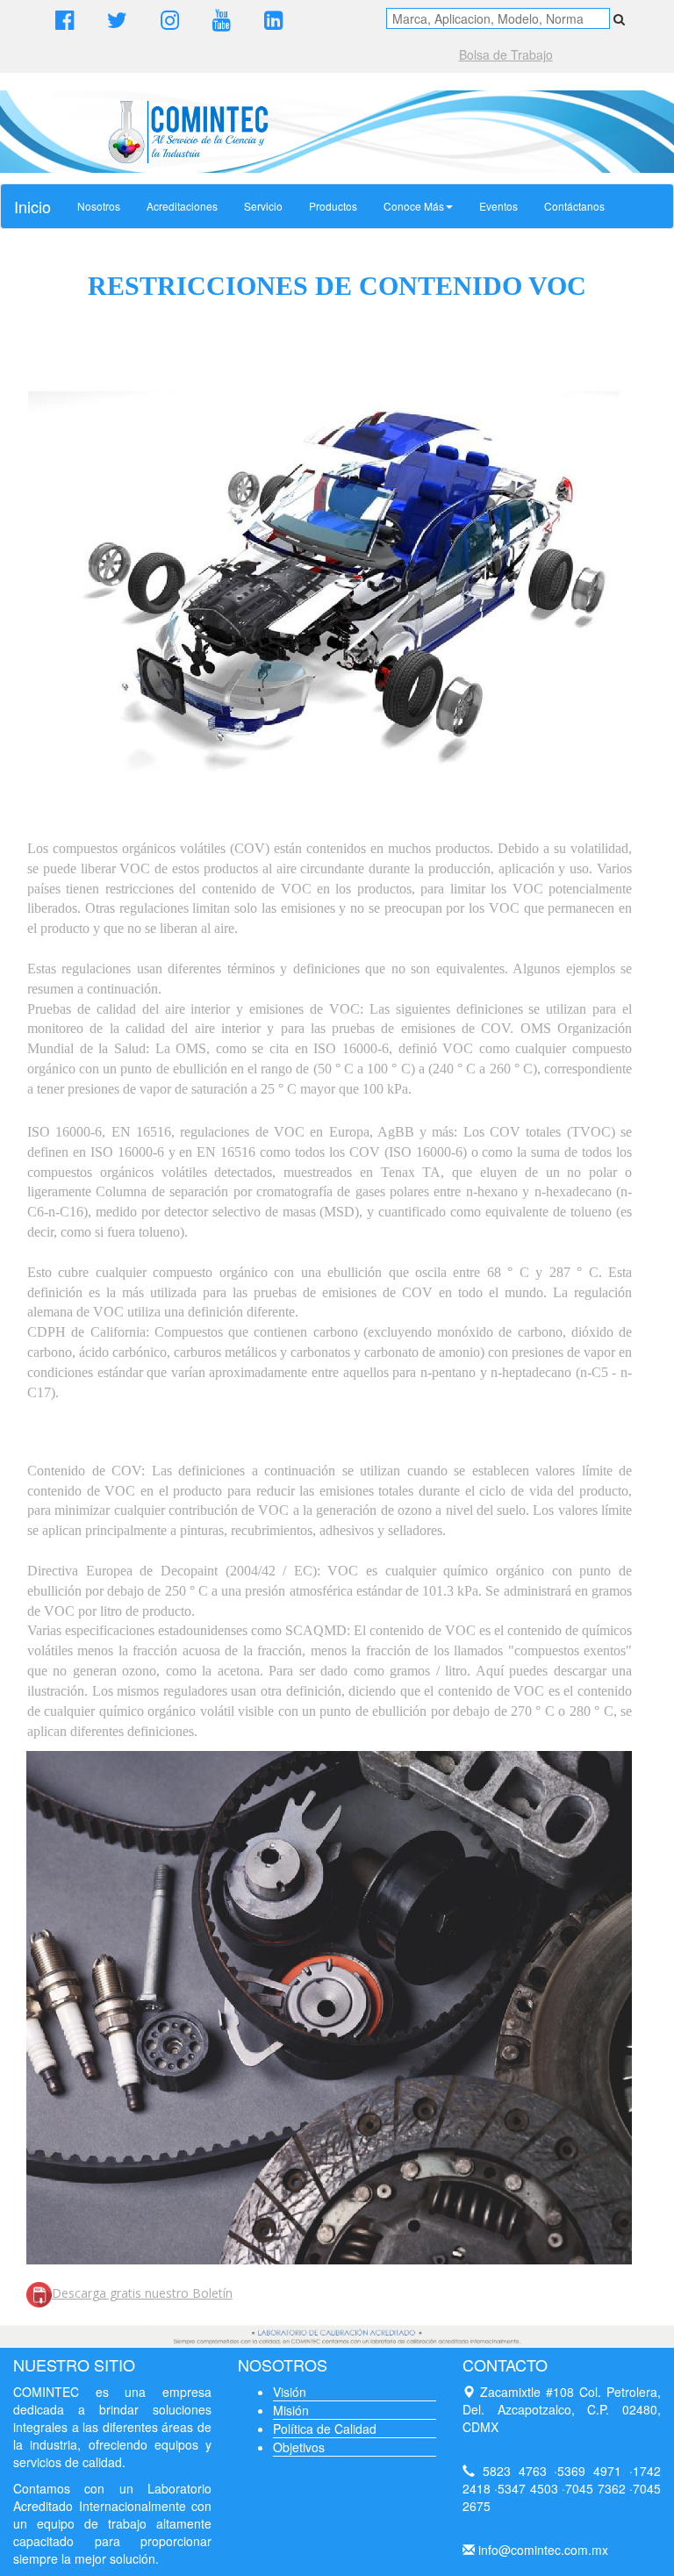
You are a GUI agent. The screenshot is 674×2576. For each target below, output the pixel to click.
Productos (333, 206)
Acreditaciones (182, 206)
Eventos (498, 206)
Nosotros (99, 206)
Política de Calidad (325, 2429)
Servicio (263, 206)
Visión (290, 2392)
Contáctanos (574, 206)
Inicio (32, 206)
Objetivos (299, 2447)
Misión (291, 2410)
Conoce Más (414, 206)
